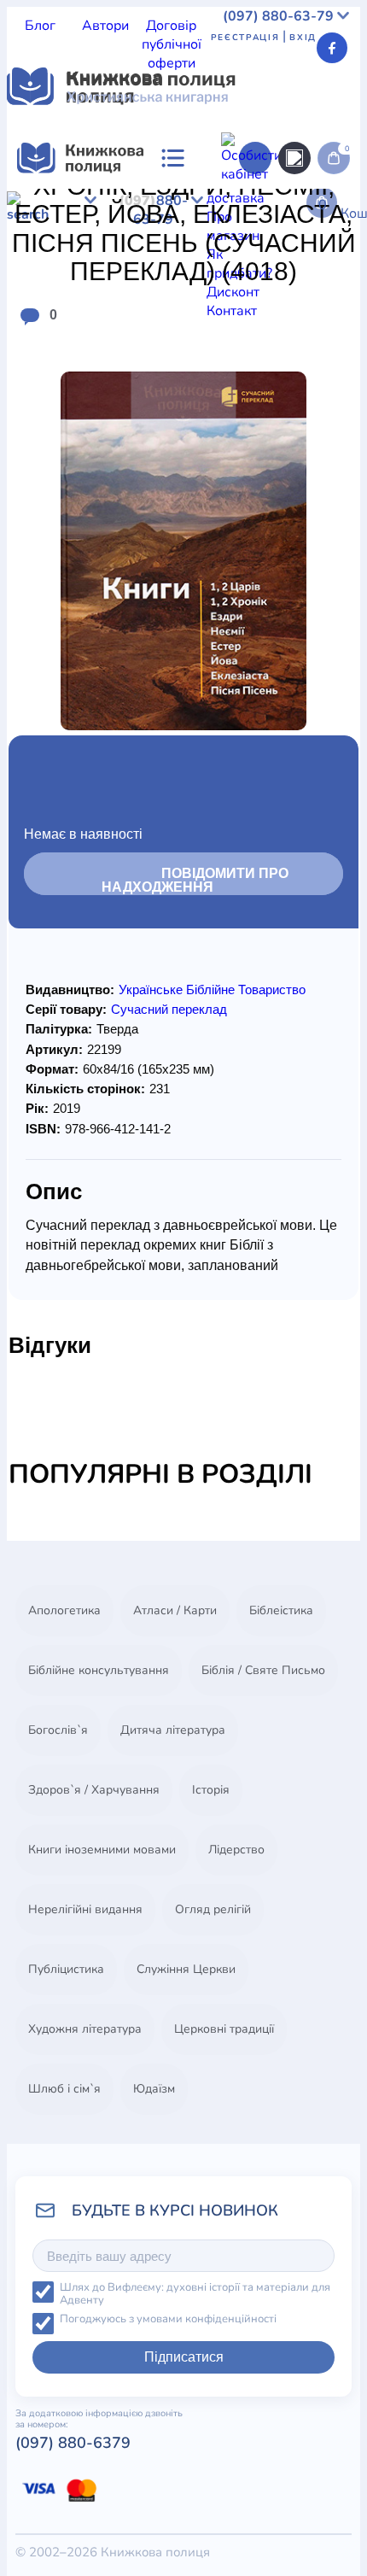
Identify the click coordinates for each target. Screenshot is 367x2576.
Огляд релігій (213, 1909)
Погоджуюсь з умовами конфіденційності (168, 2319)
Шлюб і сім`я (64, 2089)
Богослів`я (58, 1730)
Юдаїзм (154, 2089)
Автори (105, 26)
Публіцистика (66, 1969)
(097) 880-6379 (73, 2443)
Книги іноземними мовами (102, 1850)
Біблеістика (281, 1610)
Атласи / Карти (175, 1610)
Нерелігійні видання (85, 1909)
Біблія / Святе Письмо (263, 1670)
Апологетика (64, 1610)
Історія (211, 1790)
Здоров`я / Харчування (94, 1790)
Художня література (85, 2029)
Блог (40, 26)
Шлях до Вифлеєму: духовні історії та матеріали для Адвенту (195, 2294)
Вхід (303, 38)
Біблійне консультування (99, 1670)
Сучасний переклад (169, 1009)
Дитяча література (173, 1730)
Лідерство (236, 1850)
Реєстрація (245, 38)
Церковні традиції (224, 2029)
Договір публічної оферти (172, 44)
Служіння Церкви (186, 1969)
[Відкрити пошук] (294, 158)
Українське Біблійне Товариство (212, 989)
